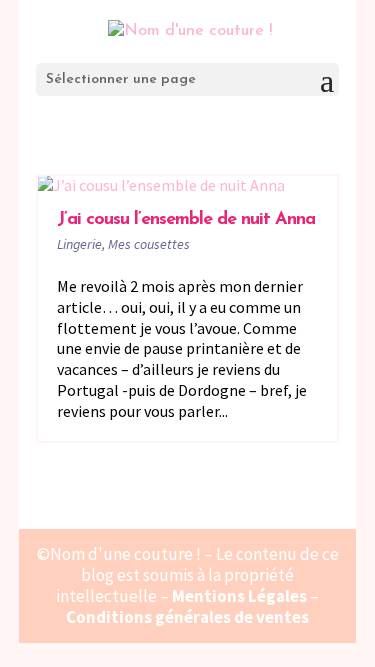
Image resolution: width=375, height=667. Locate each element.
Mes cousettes (149, 244)
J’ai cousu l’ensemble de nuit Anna (186, 220)
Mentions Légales (239, 596)
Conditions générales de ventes (187, 617)
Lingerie (79, 244)
